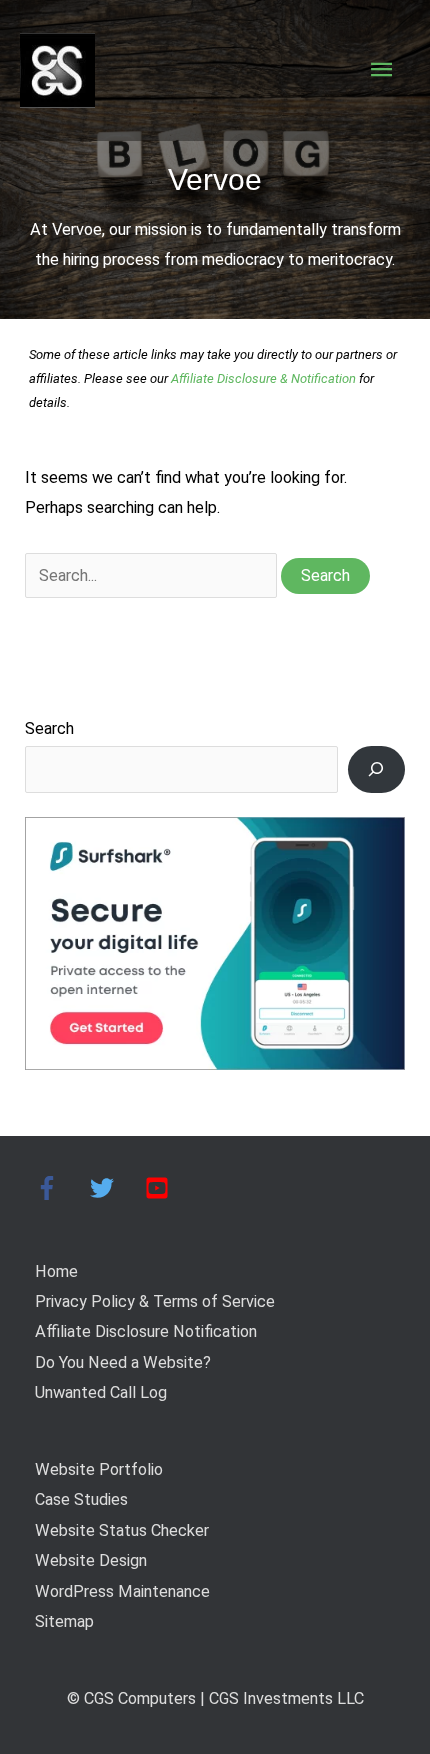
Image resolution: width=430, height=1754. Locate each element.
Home (56, 1271)
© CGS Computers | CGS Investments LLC (215, 1698)
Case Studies (81, 1499)
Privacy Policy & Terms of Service (155, 1301)
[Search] (376, 769)
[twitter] (115, 1188)
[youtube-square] (160, 1188)
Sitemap (64, 1621)
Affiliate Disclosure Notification (146, 1331)
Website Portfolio (99, 1469)
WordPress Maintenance (122, 1591)
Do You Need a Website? (123, 1362)
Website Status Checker (122, 1530)
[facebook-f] (60, 1188)
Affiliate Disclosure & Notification (263, 378)
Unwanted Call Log (101, 1392)
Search (49, 728)
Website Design (91, 1560)
